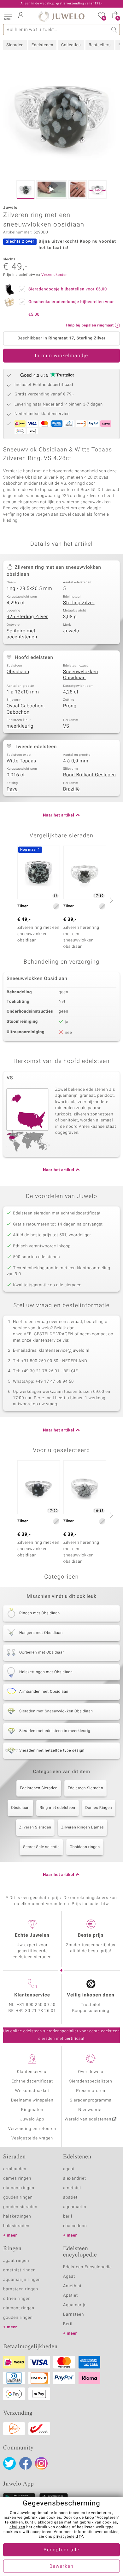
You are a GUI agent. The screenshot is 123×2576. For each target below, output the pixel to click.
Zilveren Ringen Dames (82, 1828)
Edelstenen (42, 45)
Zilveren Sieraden (35, 1828)
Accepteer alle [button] (61, 2550)
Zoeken (114, 30)
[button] (8, 16)
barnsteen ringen (21, 2289)
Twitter (9, 2463)
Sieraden (15, 45)
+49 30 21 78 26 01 (36, 2011)
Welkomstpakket (32, 2091)
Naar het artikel (59, 815)
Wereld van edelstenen (88, 2119)
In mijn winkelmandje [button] (61, 356)
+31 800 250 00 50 (36, 2005)
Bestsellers (100, 45)
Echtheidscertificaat (32, 2081)
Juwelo (71, 631)
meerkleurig (20, 726)
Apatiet (70, 2296)
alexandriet (75, 2179)
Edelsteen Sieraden (85, 1788)
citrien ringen (17, 2299)
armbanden (15, 2169)
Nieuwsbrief (91, 2110)
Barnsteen (73, 2315)
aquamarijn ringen (22, 2280)
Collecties (71, 45)
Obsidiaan (18, 672)
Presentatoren (91, 2091)
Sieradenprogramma (91, 2100)
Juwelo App (32, 2119)
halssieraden (16, 2226)
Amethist (72, 2286)
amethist (72, 2188)
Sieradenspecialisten (91, 2081)
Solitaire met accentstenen (22, 634)
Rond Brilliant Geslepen (90, 775)
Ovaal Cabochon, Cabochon (26, 709)
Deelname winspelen (32, 2100)
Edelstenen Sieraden (39, 1788)
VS (66, 726)
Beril (68, 2324)
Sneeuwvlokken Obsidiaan (81, 675)
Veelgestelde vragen (32, 2138)
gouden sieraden (20, 2207)
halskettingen (17, 2216)
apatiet (70, 2197)
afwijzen (17, 2527)
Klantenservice (32, 2072)
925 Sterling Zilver (27, 617)
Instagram (41, 2463)
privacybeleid (66, 2537)
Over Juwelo (91, 2072)
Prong (70, 706)
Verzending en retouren (32, 2129)
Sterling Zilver (79, 603)
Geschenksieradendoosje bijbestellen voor (71, 308)
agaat (69, 2169)
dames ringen (17, 2179)
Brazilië (71, 789)
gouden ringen (18, 2197)
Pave (12, 789)
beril (68, 2216)
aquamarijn (75, 2207)
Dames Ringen (99, 1808)
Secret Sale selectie (41, 1847)
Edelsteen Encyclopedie (88, 2267)
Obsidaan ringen (85, 1847)
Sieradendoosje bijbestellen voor (68, 289)
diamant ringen (19, 2188)
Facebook (26, 2463)
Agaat (69, 2277)
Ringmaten (32, 2110)
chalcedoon (75, 2226)
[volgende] (110, 900)
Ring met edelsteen (58, 1808)
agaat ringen (16, 2261)
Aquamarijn (75, 2305)
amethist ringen (19, 2270)
